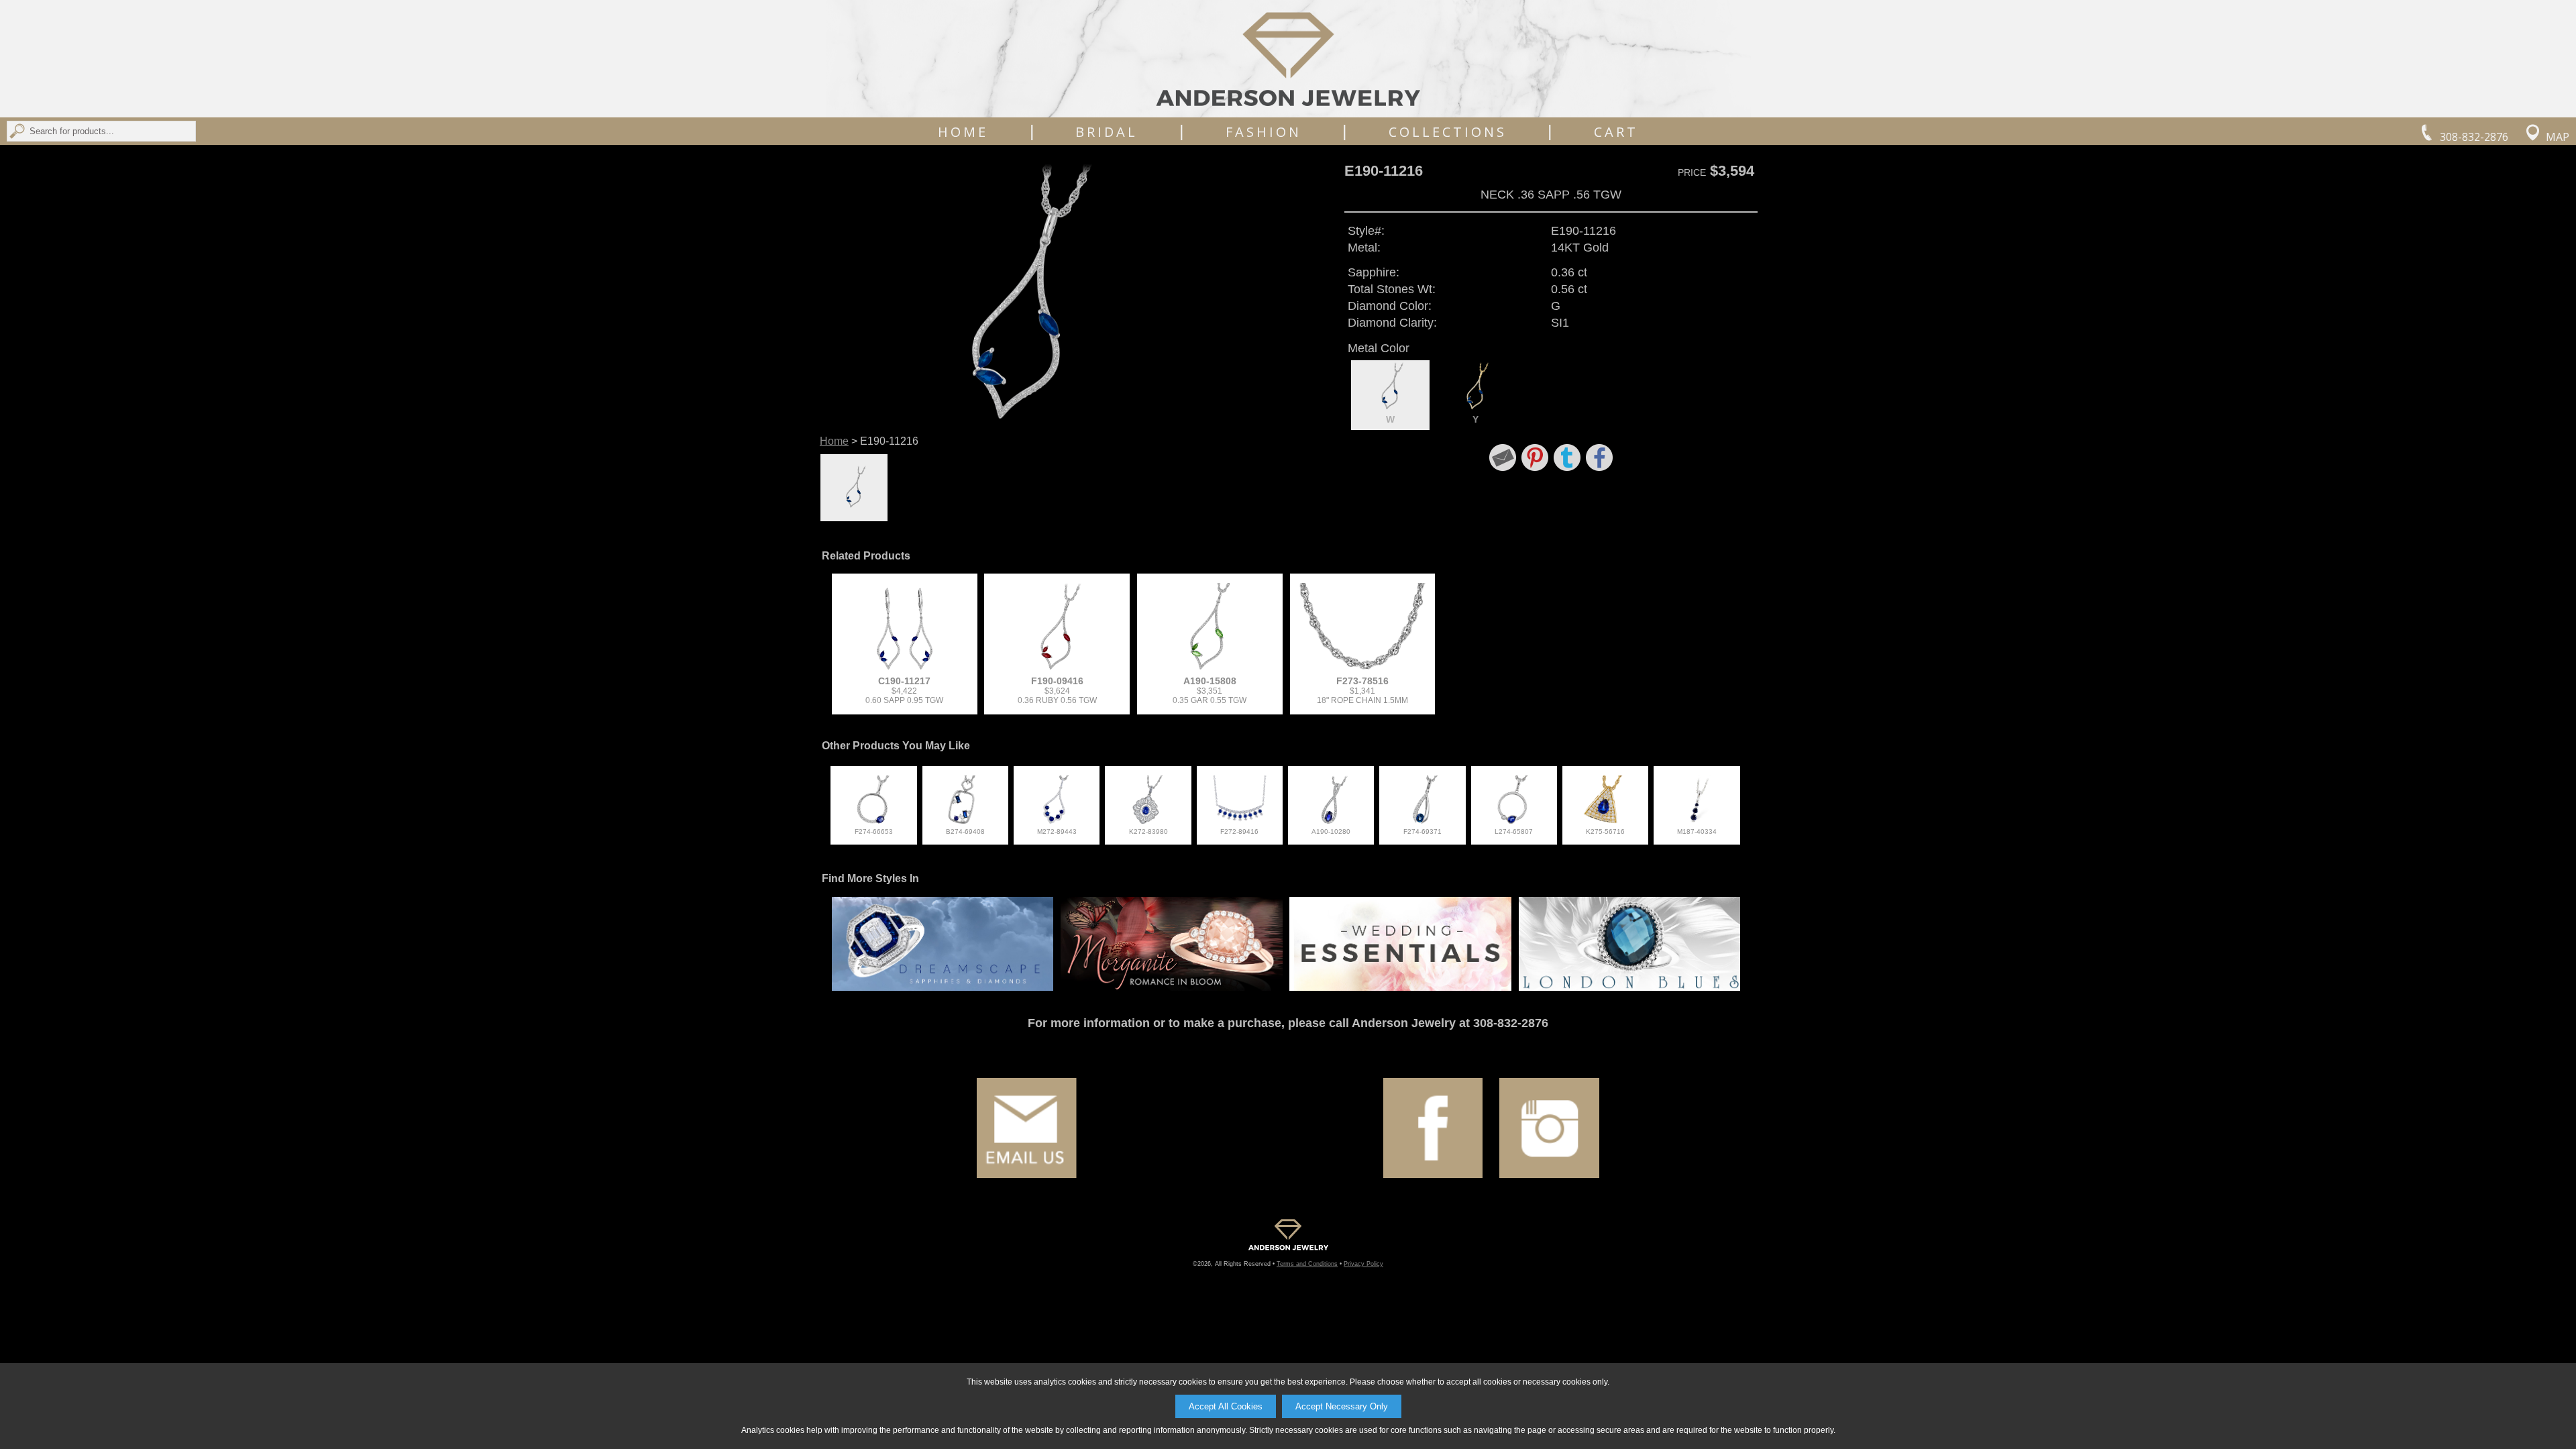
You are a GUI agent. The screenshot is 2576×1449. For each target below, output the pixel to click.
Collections (1448, 132)
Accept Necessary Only (1342, 1406)
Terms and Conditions (1307, 1264)
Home (963, 132)
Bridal (1107, 132)
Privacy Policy (1363, 1264)
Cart (1616, 132)
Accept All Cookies (1226, 1406)
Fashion (1264, 132)
